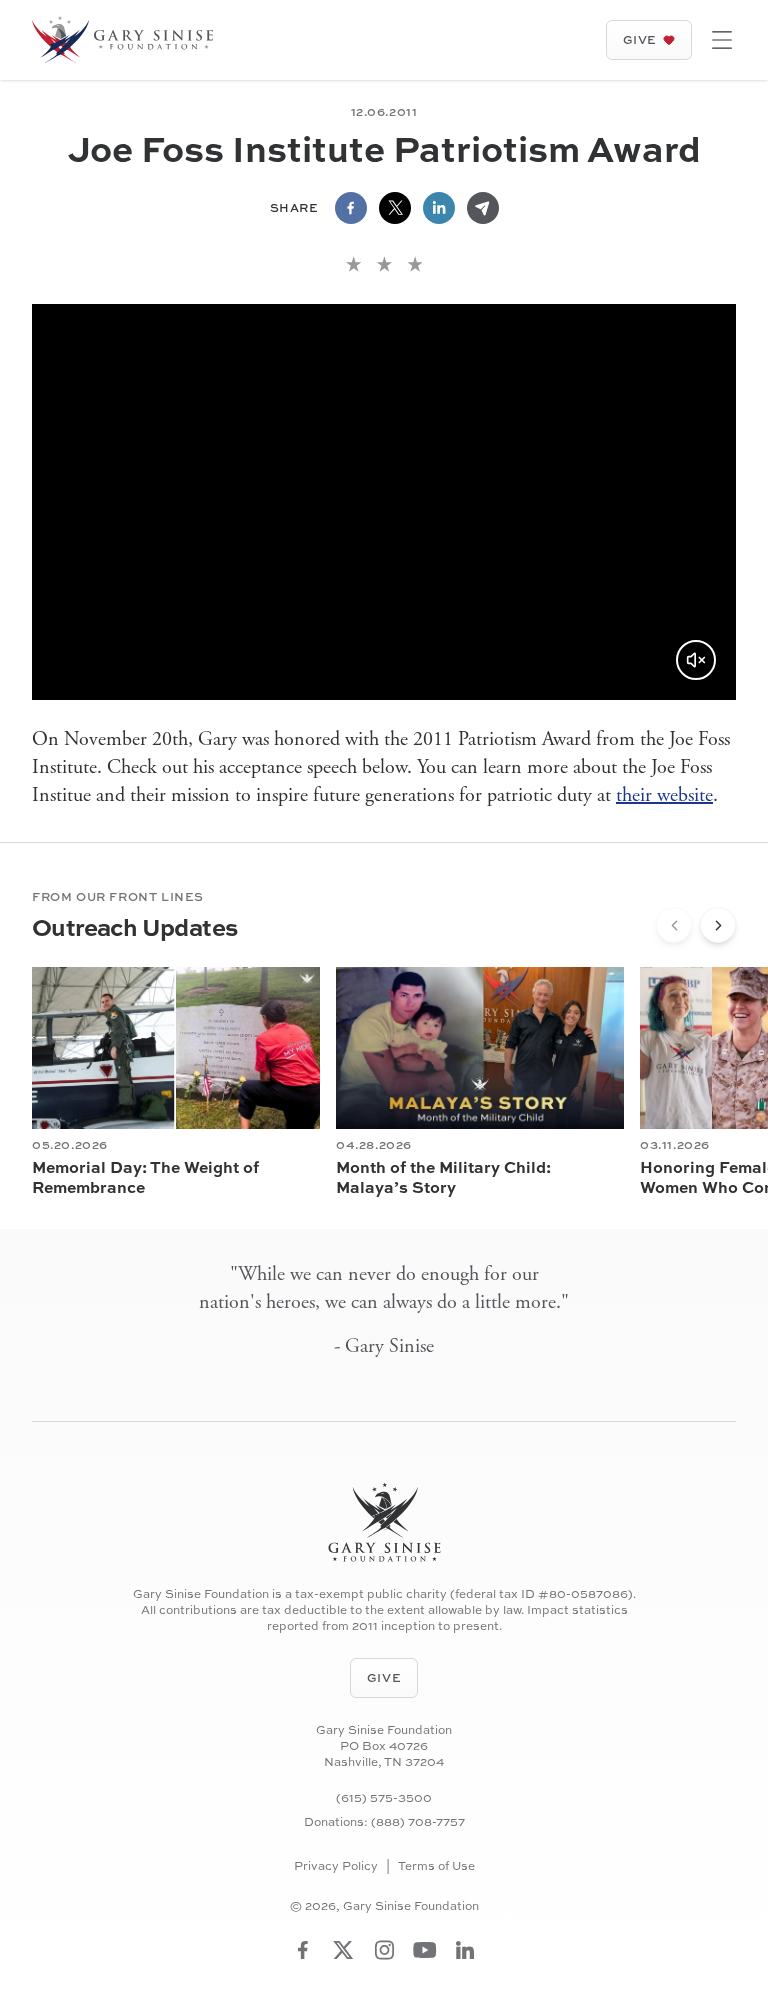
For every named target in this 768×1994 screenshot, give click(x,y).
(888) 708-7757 (418, 1821)
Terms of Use (436, 1866)
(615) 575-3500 (384, 1797)
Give (640, 39)
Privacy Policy (336, 1866)
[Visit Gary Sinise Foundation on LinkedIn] (465, 1950)
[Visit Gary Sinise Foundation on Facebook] (303, 1950)
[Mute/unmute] (696, 660)
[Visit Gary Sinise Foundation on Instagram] (384, 1950)
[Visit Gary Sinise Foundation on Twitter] (343, 1950)
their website (664, 795)
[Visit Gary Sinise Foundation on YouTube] (425, 1950)
